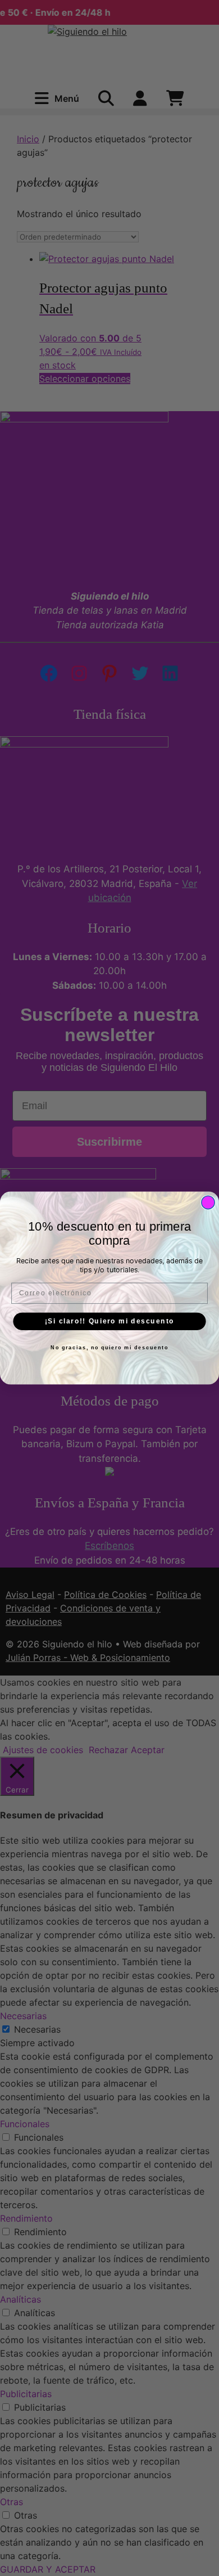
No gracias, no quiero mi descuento (109, 1348)
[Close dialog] (208, 1202)
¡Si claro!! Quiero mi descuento (110, 1321)
